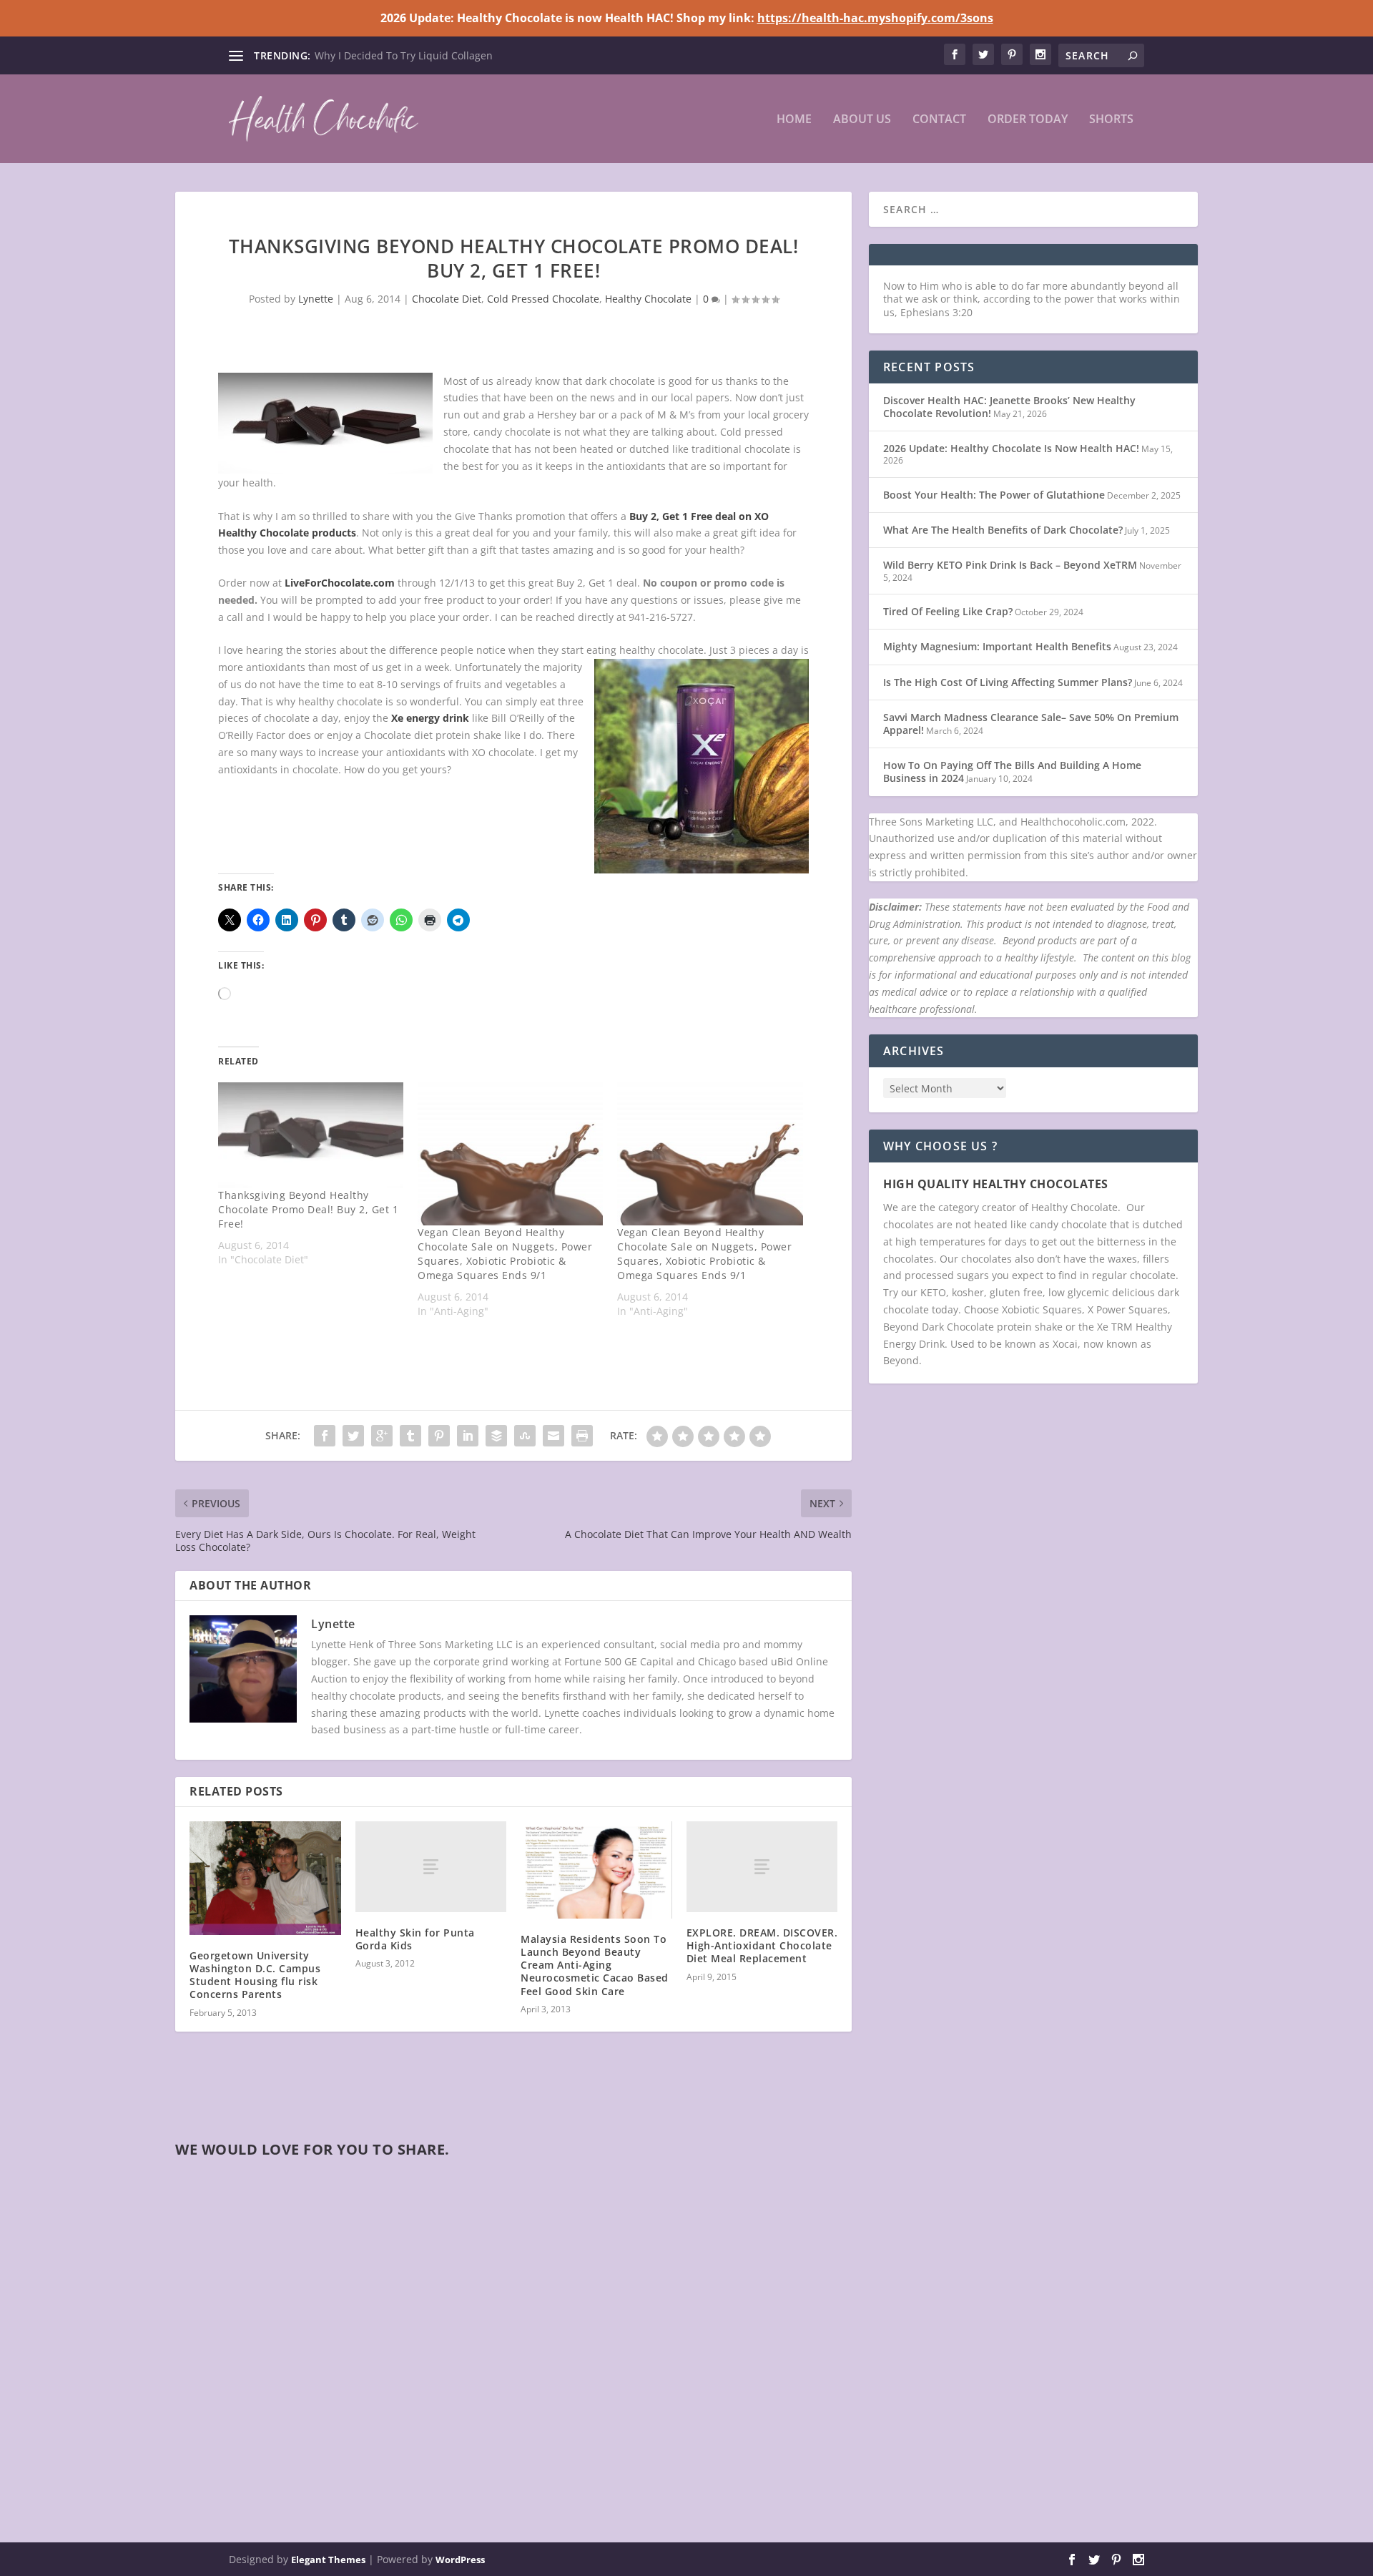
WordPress (460, 2560)
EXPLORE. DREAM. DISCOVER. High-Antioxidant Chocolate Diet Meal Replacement (762, 1945)
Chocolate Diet (447, 299)
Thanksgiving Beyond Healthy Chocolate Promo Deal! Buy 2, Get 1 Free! (308, 1209)
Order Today (1028, 120)
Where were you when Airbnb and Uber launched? (436, 55)
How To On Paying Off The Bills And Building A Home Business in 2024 (1012, 772)
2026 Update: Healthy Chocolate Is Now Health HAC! (1011, 448)
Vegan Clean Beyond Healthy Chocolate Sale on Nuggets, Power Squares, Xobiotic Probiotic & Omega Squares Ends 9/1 (505, 1254)
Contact (939, 120)
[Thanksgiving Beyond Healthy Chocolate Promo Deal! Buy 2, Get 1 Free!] (311, 1135)
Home (794, 120)
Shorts (1111, 120)
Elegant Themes (328, 2560)
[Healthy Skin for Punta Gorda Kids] (431, 1867)
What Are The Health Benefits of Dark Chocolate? (1003, 530)
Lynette (316, 299)
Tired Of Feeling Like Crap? (948, 611)
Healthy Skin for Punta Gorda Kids (415, 1939)
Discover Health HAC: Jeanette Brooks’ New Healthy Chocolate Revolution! (1009, 407)
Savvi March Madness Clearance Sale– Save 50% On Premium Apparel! (1031, 724)
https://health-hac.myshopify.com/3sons (875, 18)
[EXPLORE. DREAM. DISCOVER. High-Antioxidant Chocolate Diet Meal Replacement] (762, 1867)
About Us (862, 120)
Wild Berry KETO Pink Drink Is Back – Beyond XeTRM (1010, 565)
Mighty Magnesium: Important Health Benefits (997, 646)
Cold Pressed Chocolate (543, 299)
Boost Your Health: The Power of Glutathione (994, 495)
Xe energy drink (430, 718)
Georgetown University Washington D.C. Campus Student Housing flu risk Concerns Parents (255, 1975)
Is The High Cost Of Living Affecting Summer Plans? (1008, 682)
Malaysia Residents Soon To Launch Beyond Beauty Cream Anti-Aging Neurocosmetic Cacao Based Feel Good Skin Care (595, 1965)
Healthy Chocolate (648, 299)
